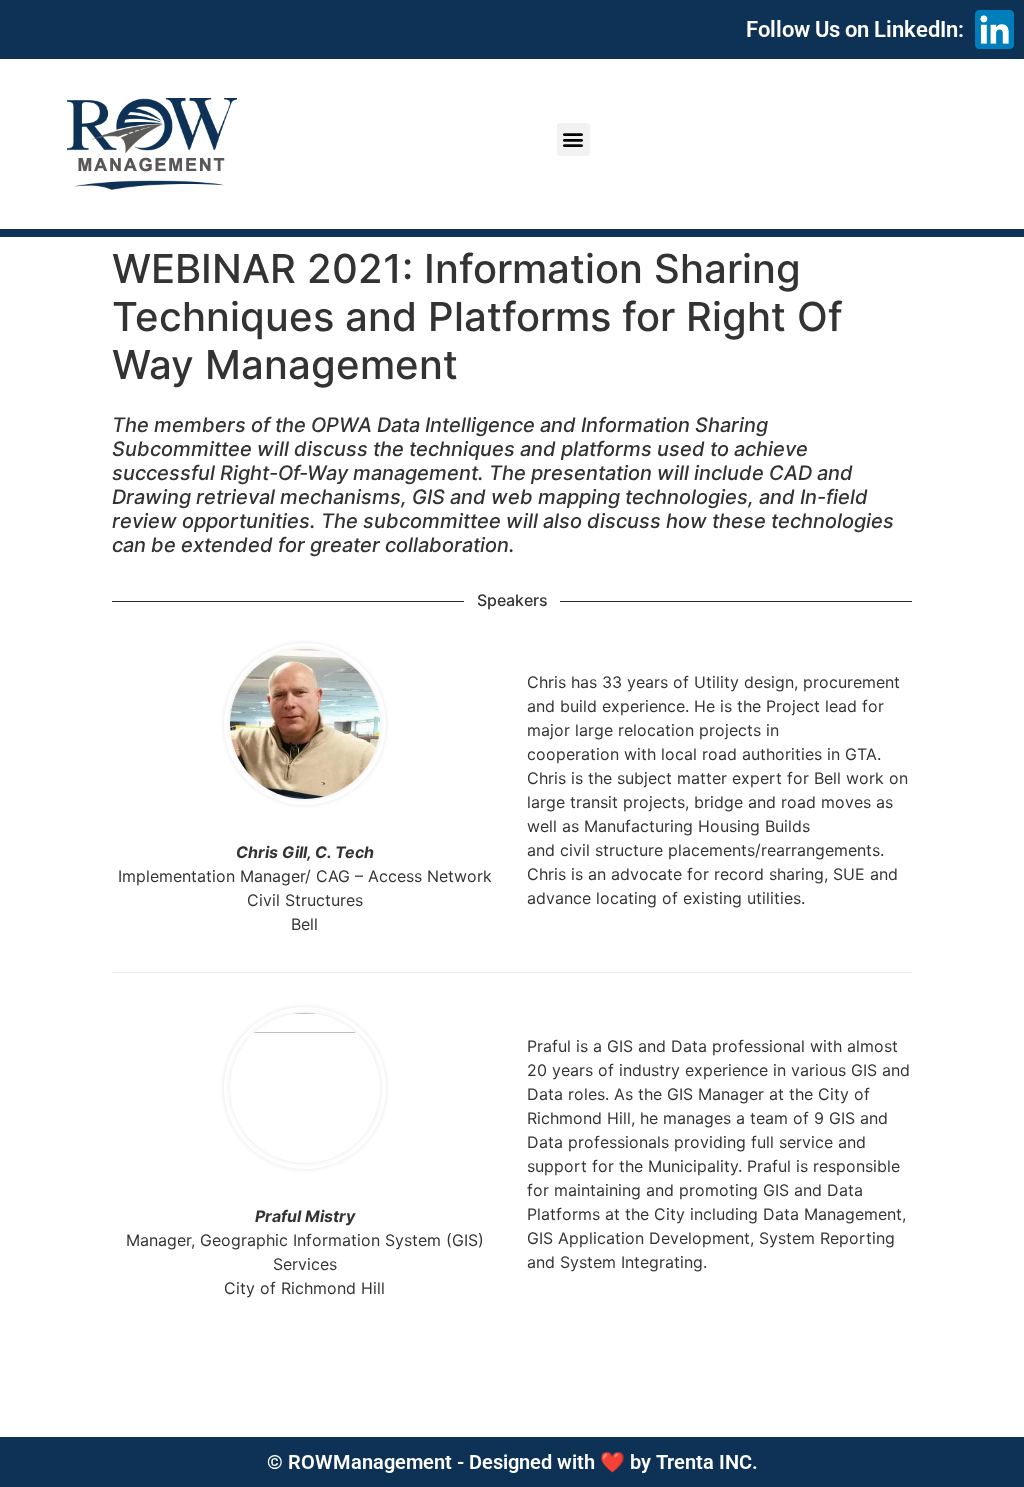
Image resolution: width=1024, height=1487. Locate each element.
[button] (573, 139)
